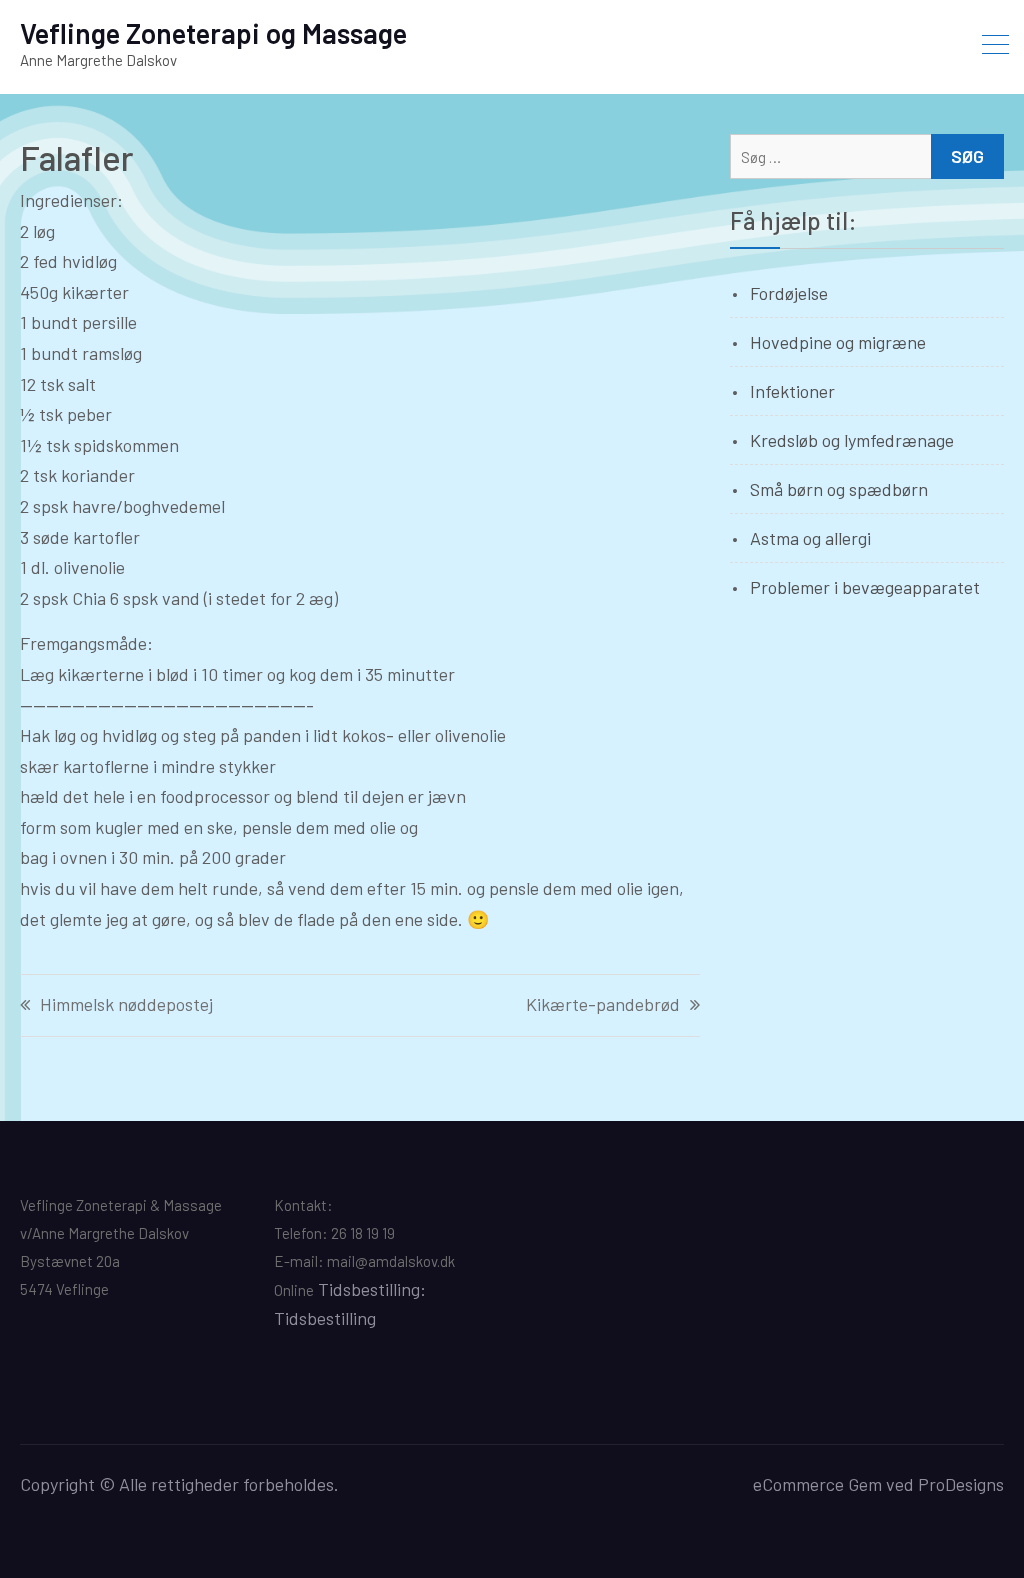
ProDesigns (961, 1484)
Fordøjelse (789, 293)
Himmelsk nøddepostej (126, 1005)
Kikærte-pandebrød (603, 1005)
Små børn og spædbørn (839, 489)
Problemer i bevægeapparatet (865, 587)
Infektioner (792, 391)
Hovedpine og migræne (838, 342)
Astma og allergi (810, 538)
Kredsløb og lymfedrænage (852, 440)
